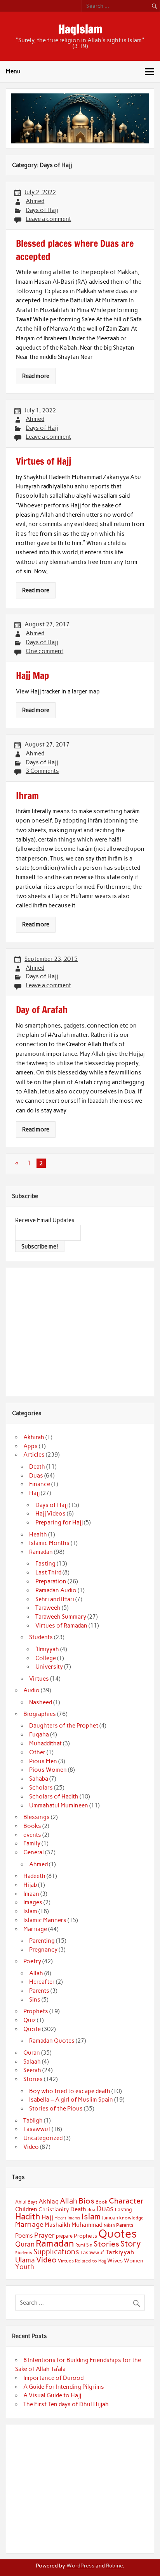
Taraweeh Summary (61, 1617)
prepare (64, 2236)
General (34, 1852)
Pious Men (43, 1761)
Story (131, 2244)
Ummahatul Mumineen (59, 1805)
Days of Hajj (42, 210)
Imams (74, 2218)
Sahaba (39, 1779)
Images (33, 1902)
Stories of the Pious (56, 2109)
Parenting (42, 1941)
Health (38, 1535)
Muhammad (87, 2225)
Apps (30, 1446)
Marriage (35, 1929)
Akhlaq (49, 2201)
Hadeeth (34, 1876)
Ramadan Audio (56, 1590)
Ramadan (41, 1552)
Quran (32, 2053)
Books (32, 1826)
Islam (30, 1911)
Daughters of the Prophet (64, 1726)
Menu (13, 71)
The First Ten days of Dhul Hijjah (66, 2404)
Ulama (25, 2260)
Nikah (109, 2225)
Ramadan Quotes (52, 2041)
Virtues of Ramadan (61, 1626)
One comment (44, 651)
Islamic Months (49, 1543)
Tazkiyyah (120, 2252)
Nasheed (41, 1702)
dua (91, 2210)
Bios (86, 2201)
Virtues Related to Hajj (82, 2261)
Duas (36, 1476)
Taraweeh (48, 1608)
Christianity (54, 2209)
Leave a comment (48, 219)
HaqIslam (80, 29)
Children (26, 2209)
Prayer (44, 2235)
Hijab (30, 1885)
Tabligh (33, 2121)
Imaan (31, 1894)
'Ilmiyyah (47, 1649)
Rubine (114, 2566)
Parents (39, 1991)
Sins (35, 2000)
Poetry (32, 1961)
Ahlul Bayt (26, 2202)
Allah (36, 1973)
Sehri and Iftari (55, 1599)
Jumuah (110, 2218)
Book (102, 2202)
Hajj (34, 1493)
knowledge (131, 2218)
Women (134, 2260)
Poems (24, 2236)
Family (32, 1843)
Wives (115, 2260)
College (46, 1658)
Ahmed (35, 201)
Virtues (39, 1679)
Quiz (30, 2020)
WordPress (80, 2566)
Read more (36, 376)
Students (41, 1637)
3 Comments (42, 771)
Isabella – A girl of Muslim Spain (71, 2100)
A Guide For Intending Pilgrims (64, 2387)
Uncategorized (43, 2138)
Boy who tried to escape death (70, 2091)
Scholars (41, 1788)
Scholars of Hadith (54, 1797)
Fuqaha (39, 1735)
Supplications (56, 2252)
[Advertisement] (80, 1331)
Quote (32, 2029)
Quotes (118, 2234)
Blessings (37, 1817)
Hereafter (42, 1982)
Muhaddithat (45, 1743)
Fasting (45, 1564)
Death (37, 1467)
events (32, 1835)
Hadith (28, 2216)
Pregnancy (43, 1950)
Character (126, 2201)
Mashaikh (57, 2225)
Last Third (48, 1572)
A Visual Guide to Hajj (52, 2395)
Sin (89, 2245)
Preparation (51, 1581)
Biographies (40, 1714)
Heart (60, 2218)
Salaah (32, 2062)
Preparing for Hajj (59, 1522)
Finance (40, 1484)
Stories (33, 2079)
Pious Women (48, 1770)
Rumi (80, 2245)
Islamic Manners (45, 1920)
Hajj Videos (50, 1514)
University (49, 1667)
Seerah (32, 2070)
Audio (31, 1690)
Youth (25, 2267)
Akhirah (34, 1437)
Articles (34, 1455)
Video (31, 2147)
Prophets (36, 2011)
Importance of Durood (53, 2378)
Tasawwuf (37, 2129)
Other (37, 1752)
